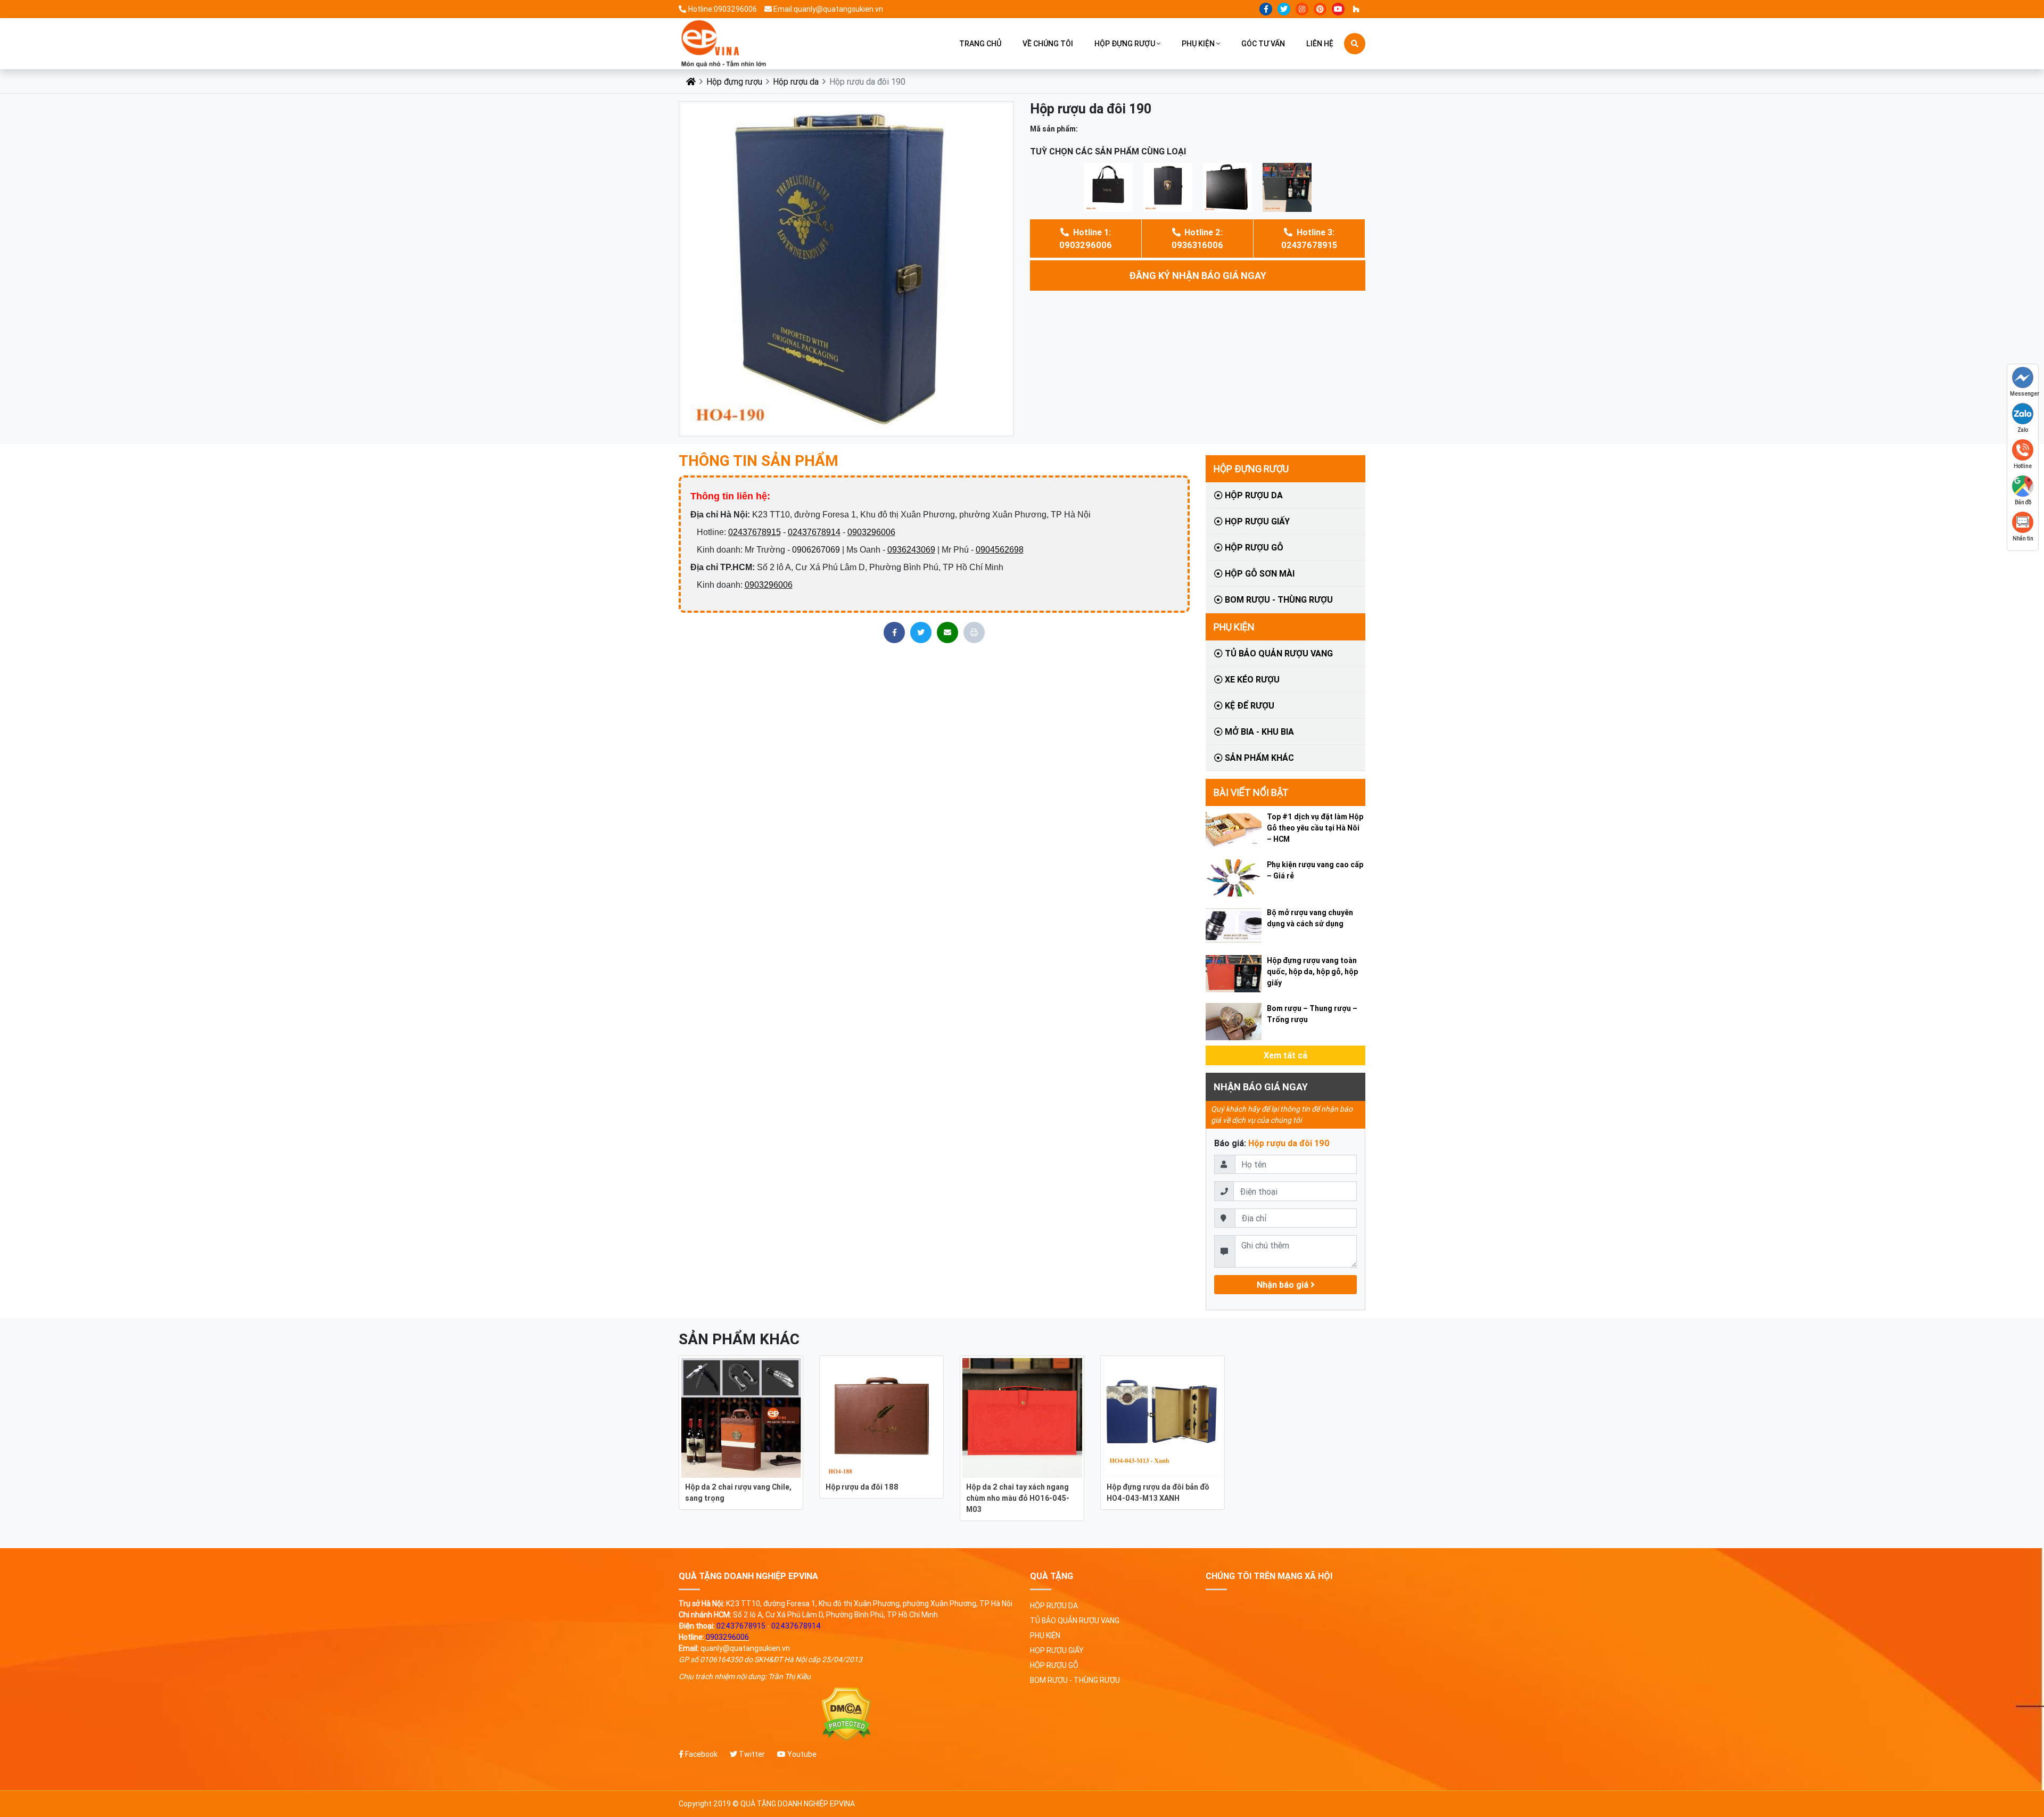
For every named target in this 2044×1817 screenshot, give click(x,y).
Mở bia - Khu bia (1258, 731)
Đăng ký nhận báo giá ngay (1198, 276)
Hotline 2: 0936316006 (1197, 239)
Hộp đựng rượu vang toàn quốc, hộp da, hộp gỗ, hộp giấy (1312, 972)
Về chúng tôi (1048, 44)
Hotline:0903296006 (723, 9)
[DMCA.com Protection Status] (846, 1715)
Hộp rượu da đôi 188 (862, 1487)
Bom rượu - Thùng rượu (1278, 599)
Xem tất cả (1285, 1055)
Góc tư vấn (1263, 44)
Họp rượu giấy (1256, 521)
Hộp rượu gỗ (1253, 547)
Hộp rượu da (796, 81)
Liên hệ (1320, 44)
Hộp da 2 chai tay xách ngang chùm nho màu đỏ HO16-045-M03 (1018, 1498)
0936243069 (911, 550)
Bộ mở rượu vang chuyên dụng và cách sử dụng (1310, 918)
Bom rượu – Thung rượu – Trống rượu (1312, 1014)
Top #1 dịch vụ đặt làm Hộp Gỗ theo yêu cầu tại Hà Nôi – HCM (1315, 828)
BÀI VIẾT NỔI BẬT (1251, 792)
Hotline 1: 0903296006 (1086, 239)
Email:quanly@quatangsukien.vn (828, 9)
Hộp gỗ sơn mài (1259, 573)
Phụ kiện (1198, 44)
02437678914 (814, 532)
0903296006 (871, 532)
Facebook (700, 1754)
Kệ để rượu (1248, 705)
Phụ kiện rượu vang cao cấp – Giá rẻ (1315, 870)
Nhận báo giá (1284, 1285)
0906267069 (816, 550)
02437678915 (755, 532)
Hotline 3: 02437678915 (1309, 239)
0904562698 (1000, 550)
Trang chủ (980, 44)
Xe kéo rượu (1251, 679)
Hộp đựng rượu (1125, 44)
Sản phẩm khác (1258, 758)
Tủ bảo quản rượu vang (1278, 653)
